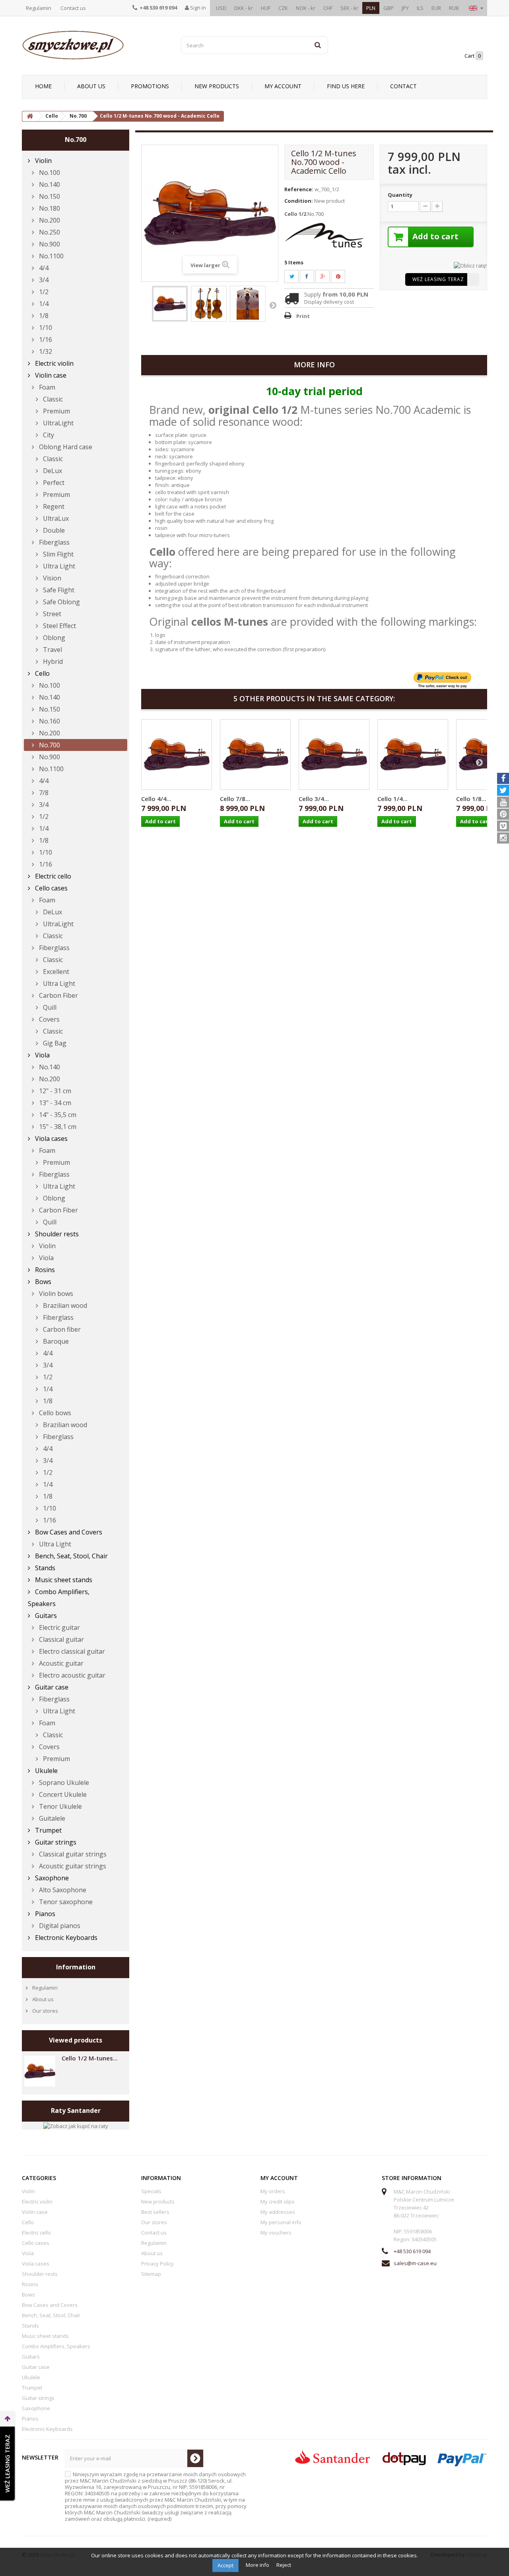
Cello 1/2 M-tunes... (90, 2058)
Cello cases (51, 888)
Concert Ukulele (62, 1794)
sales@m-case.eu (415, 2263)
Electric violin (53, 363)
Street (51, 614)
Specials (151, 2191)
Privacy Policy (157, 2264)
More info (258, 2565)
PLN (371, 8)
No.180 (49, 208)
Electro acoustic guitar (71, 1675)
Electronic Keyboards (65, 1938)
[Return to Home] (30, 116)
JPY (405, 8)
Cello (42, 673)
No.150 (49, 196)
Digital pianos (59, 1926)
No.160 (49, 721)
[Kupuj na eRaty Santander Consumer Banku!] (470, 265)
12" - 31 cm (54, 1091)
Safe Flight (58, 590)
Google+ (327, 276)
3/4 (43, 280)
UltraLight (57, 423)
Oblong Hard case (65, 447)
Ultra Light (58, 566)
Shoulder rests (56, 1234)
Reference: (299, 189)
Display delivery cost (329, 302)
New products (217, 86)
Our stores (45, 2011)
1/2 (43, 292)
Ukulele (46, 1771)
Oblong (53, 638)
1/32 (45, 351)
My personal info (281, 2222)
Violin (43, 161)
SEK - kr (349, 8)
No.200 (49, 220)
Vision (51, 578)
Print (303, 316)
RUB (454, 8)
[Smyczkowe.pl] (95, 45)
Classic (52, 399)
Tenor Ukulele (60, 1806)
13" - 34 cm (54, 1103)
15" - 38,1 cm (57, 1127)
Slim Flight (57, 554)
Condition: (299, 201)
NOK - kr (306, 8)
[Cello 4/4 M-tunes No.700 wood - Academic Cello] (177, 755)
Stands (44, 1568)
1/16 (45, 339)
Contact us (73, 8)
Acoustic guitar (60, 1663)
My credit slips (278, 2202)
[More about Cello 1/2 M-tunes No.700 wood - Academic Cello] (40, 2071)
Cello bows (54, 1413)
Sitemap (151, 2274)
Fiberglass (53, 542)
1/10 (45, 328)
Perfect (53, 483)
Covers (49, 1019)
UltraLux (55, 518)
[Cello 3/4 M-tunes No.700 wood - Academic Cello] (334, 755)
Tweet (296, 276)
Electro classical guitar (71, 1651)
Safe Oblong (61, 602)
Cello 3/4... (314, 799)
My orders (273, 2191)
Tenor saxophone (65, 1902)
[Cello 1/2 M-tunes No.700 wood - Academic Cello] (170, 304)
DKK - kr (244, 8)
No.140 (49, 184)
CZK (283, 8)
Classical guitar (61, 1639)
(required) (156, 2496)
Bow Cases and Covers (68, 1532)
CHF (328, 8)
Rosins (44, 1270)
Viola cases (51, 1139)
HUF (266, 8)
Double (53, 530)
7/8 (43, 793)
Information (76, 1967)
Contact (403, 86)
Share (311, 276)
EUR (436, 8)
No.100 (49, 173)
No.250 (49, 232)
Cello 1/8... (471, 799)
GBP (389, 8)
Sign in (197, 8)
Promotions (150, 86)
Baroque (55, 1341)
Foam (46, 387)
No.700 (49, 745)
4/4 (43, 268)
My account (283, 86)
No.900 (49, 244)
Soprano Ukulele (63, 1783)
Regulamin (39, 8)
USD (221, 8)
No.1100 (51, 256)
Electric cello (52, 876)
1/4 (43, 304)
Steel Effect (59, 626)
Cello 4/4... (156, 799)
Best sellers (155, 2212)
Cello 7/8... (235, 799)
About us (91, 86)
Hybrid (52, 661)
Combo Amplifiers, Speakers (59, 1598)
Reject (284, 2565)
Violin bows (55, 1294)
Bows (42, 1282)
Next (273, 305)
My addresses (278, 2212)
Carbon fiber (61, 1329)
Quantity (400, 195)
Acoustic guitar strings (72, 1866)
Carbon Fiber (58, 995)
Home (43, 86)
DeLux (52, 471)
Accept (225, 2565)
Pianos (44, 1914)
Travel (52, 650)
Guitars (45, 1616)
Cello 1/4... (392, 799)
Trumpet (48, 1830)
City (48, 435)
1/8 (43, 316)
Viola (42, 1055)
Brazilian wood (64, 1305)
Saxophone (51, 1878)
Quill (49, 1007)
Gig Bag (54, 1043)
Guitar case (51, 1687)
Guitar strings (55, 1842)
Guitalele (51, 1818)
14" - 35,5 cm (57, 1115)
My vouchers (276, 2233)
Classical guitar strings (72, 1854)
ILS (420, 8)
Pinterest (343, 276)
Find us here (346, 86)
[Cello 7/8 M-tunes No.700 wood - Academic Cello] (255, 755)
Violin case (50, 375)
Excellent (55, 972)
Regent (53, 506)
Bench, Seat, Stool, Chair (71, 1556)
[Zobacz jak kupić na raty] (76, 2125)
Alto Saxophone (62, 1890)
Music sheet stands (63, 1580)
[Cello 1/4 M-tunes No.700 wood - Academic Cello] (413, 755)
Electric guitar (59, 1627)
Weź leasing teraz (438, 279)
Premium (56, 411)
